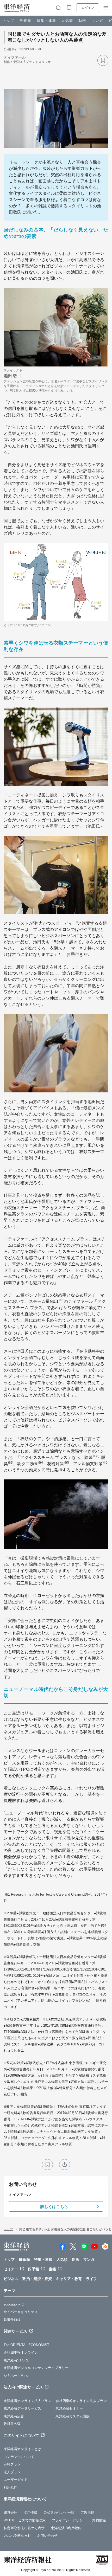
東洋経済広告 (14, 2416)
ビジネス (11, 2279)
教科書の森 (12, 2424)
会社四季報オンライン (21, 2352)
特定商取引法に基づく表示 (24, 2528)
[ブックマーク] (103, 60)
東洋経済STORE (16, 2360)
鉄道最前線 (12, 2320)
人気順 (67, 21)
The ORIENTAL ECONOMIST (26, 2345)
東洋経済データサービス (22, 2408)
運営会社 (10, 2513)
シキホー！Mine (16, 2376)
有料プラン (12, 2464)
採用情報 (30, 2513)
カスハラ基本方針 (17, 2536)
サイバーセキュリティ (21, 2312)
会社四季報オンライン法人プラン (81, 2401)
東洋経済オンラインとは (22, 2449)
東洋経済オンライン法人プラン (27, 2401)
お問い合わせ (48, 2536)
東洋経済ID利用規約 (66, 2528)
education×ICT (15, 2304)
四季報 (33, 2269)
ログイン (88, 8)
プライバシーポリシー (69, 2520)
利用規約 (10, 2487)
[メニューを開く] (106, 8)
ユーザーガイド (16, 2480)
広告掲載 (87, 2513)
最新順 (25, 21)
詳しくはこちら (54, 2207)
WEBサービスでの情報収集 (25, 2520)
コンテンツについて (19, 2457)
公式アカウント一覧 (59, 2513)
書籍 (52, 2269)
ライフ (91, 2279)
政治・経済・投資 (37, 2279)
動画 (82, 21)
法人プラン (12, 2472)
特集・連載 (46, 21)
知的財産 (99, 2520)
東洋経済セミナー (69, 2408)
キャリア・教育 (69, 2279)
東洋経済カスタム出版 (73, 2416)
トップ (8, 21)
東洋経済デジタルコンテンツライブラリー (36, 2368)
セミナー (11, 2269)
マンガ (97, 21)
